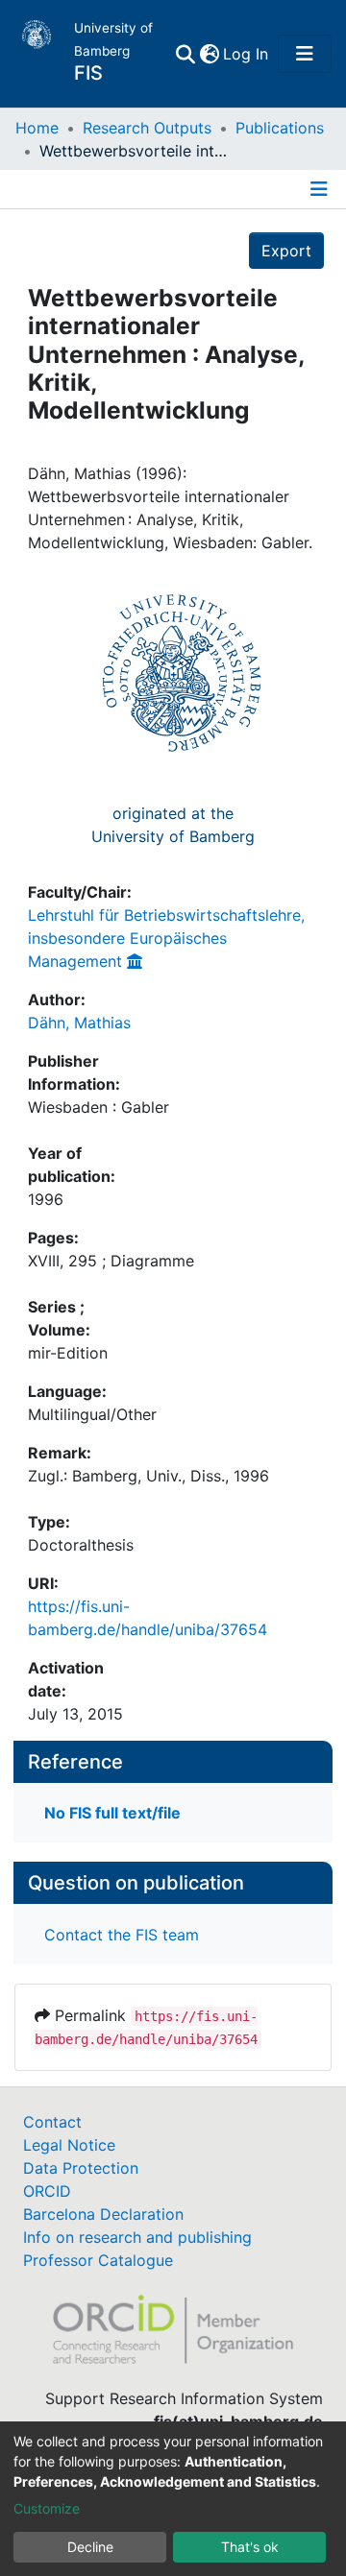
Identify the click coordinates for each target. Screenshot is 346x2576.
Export (286, 251)
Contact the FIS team (122, 1935)
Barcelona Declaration (103, 2214)
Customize (47, 2508)
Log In (247, 54)
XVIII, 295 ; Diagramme (111, 1261)
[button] (209, 54)
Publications (280, 128)
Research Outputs (147, 128)
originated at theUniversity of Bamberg (173, 825)
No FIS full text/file (112, 1813)
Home (37, 128)
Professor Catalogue (98, 2260)
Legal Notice (69, 2145)
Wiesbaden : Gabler (99, 1107)
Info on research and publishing (137, 2237)
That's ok (250, 2547)
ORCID (47, 2191)
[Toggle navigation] (305, 54)
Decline (90, 2547)
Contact (52, 2122)
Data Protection (81, 2168)
